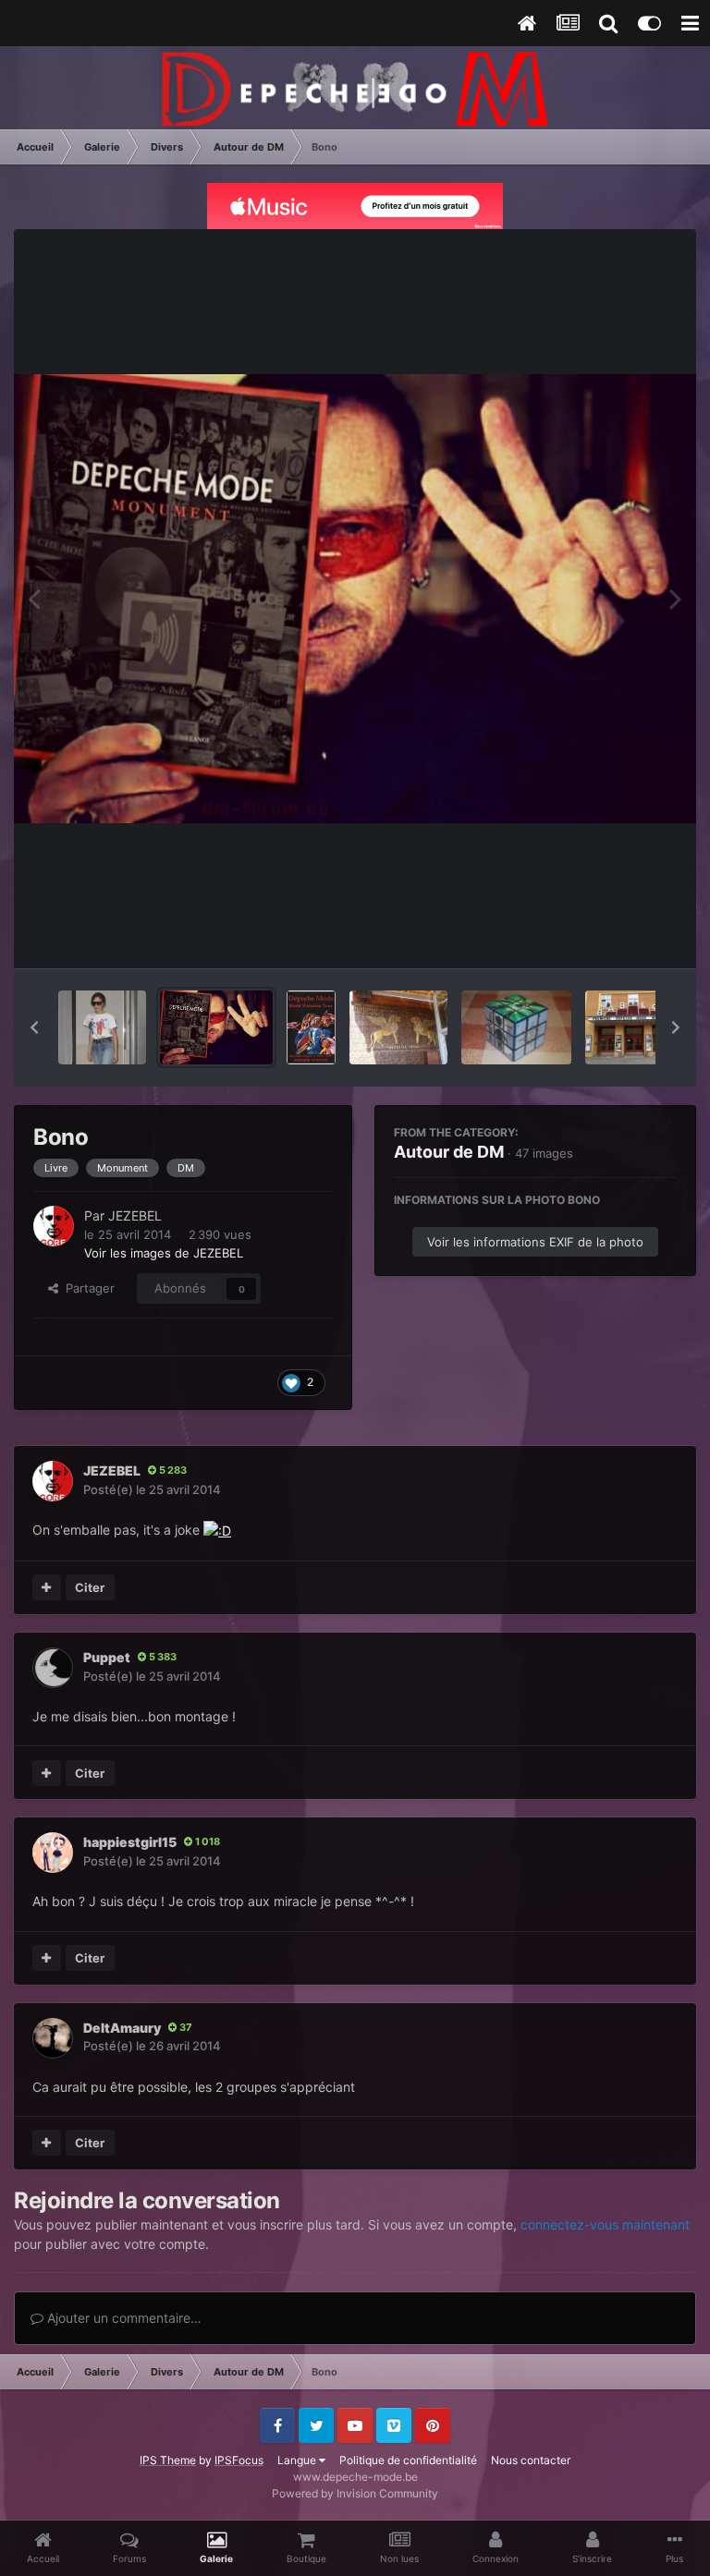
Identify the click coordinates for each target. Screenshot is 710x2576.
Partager (86, 1288)
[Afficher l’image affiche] (311, 1027)
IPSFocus (239, 2460)
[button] (34, 1027)
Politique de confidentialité (408, 2460)
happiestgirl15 (130, 1842)
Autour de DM (449, 1152)
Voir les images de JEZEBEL (164, 1253)
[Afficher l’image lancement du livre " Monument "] (635, 1027)
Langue (298, 2460)
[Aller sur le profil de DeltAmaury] (53, 2038)
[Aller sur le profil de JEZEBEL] (54, 1226)
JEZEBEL (135, 1215)
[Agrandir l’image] (217, 1530)
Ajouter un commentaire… (122, 2318)
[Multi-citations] (47, 1587)
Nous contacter (531, 2460)
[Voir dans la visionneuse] (355, 599)
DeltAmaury (122, 2028)
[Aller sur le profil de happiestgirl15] (53, 1853)
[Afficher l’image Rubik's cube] (516, 1027)
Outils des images (603, 935)
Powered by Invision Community (355, 2493)
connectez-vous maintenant (605, 2224)
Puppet (107, 1657)
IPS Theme (168, 2460)
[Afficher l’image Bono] (216, 1027)
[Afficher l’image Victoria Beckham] (102, 1027)
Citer (90, 1587)
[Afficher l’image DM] (399, 1027)
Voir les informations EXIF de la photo (535, 1242)
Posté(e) (152, 1489)
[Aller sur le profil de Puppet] (53, 1668)
